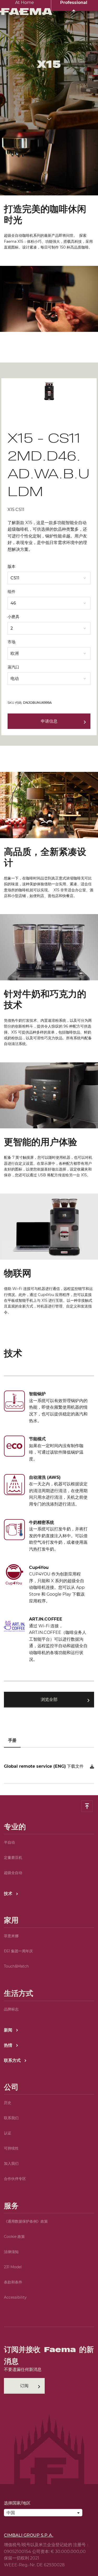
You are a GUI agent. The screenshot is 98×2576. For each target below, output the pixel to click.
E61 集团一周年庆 (18, 1951)
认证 (8, 2133)
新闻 (9, 2030)
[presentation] (49, 1288)
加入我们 (11, 2163)
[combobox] (49, 577)
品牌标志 (11, 2009)
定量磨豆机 (13, 1858)
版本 (11, 566)
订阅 (24, 2386)
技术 (9, 1894)
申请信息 (49, 721)
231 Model (13, 2267)
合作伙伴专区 (15, 2179)
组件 (11, 592)
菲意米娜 (11, 1936)
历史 (8, 2103)
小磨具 (13, 617)
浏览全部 (49, 1699)
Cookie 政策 (14, 2237)
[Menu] (91, 16)
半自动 (9, 1842)
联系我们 (11, 2118)
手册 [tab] (12, 1740)
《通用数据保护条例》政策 (26, 2221)
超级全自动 (13, 1873)
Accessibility (15, 2297)
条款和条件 (13, 2282)
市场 (11, 642)
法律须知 (11, 2252)
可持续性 (11, 2148)
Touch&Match (16, 1966)
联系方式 (13, 2060)
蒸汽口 (13, 667)
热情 (9, 2045)
